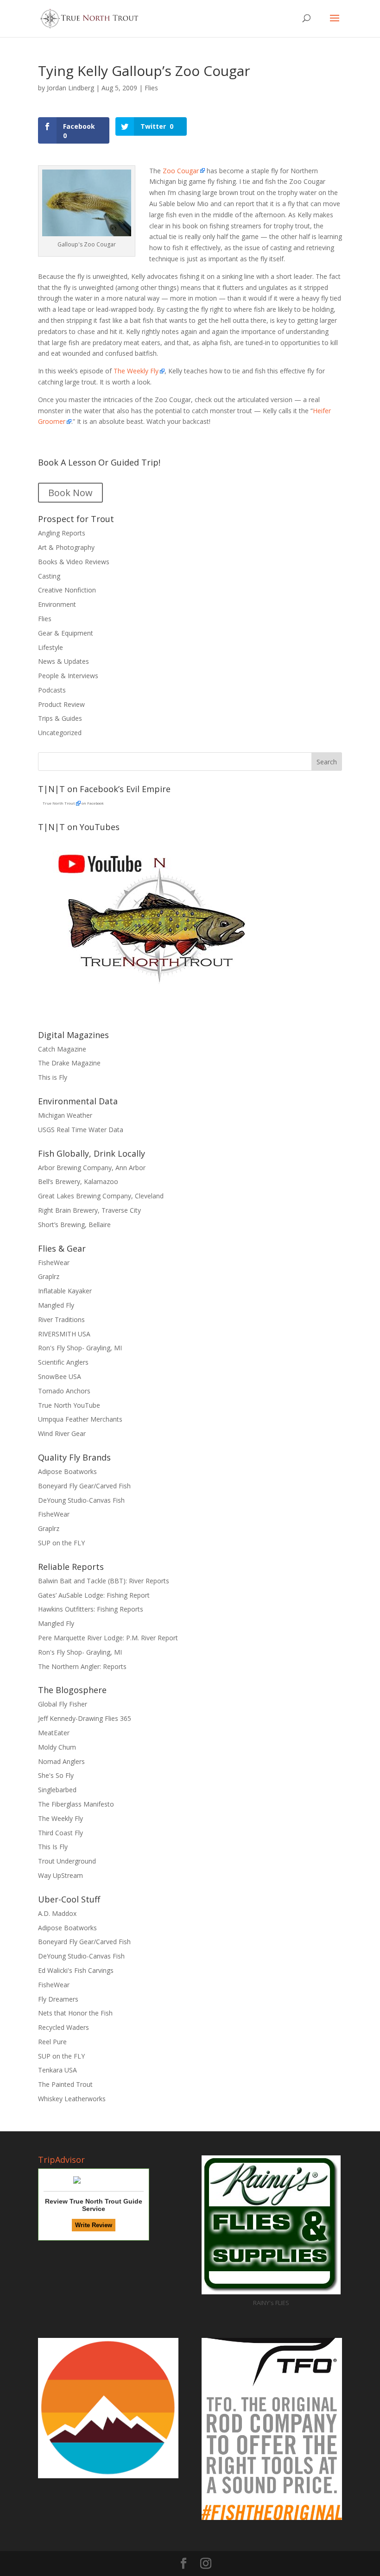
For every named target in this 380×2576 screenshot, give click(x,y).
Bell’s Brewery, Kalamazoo (78, 1181)
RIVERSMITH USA (64, 1334)
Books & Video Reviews (74, 562)
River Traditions (61, 1319)
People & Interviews (68, 676)
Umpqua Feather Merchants (80, 1419)
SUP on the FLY (61, 1543)
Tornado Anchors (64, 1391)
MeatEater (54, 1733)
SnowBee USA (60, 1376)
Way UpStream (60, 1875)
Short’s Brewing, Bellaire (74, 1225)
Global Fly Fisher (63, 1704)
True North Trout (59, 803)
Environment (57, 604)
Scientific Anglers (63, 1362)
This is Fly (53, 1077)
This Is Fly (53, 1847)
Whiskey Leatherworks (72, 2099)
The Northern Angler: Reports (82, 1666)
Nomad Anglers (61, 1761)
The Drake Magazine (69, 1063)
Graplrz (49, 1276)
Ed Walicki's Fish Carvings (76, 1970)
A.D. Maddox (57, 1913)
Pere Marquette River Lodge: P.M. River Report (108, 1638)
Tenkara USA (57, 2070)
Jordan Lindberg (70, 88)
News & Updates (63, 661)
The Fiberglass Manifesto (76, 1804)
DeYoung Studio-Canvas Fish (81, 1500)
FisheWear (54, 1263)
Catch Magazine (62, 1049)
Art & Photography (66, 547)
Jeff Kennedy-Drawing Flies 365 (85, 1718)
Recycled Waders (63, 2027)
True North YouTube (69, 1405)
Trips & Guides (60, 718)
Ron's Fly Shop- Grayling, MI (80, 1348)
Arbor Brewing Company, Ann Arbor (92, 1168)
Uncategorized (60, 733)
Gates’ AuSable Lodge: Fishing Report (94, 1595)
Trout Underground (67, 1861)
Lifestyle (51, 647)
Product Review (61, 704)
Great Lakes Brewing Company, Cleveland (101, 1196)
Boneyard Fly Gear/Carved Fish (84, 1486)
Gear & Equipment (66, 633)
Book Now (70, 493)
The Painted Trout (65, 2084)
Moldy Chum (57, 1747)
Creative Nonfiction (67, 590)
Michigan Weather (65, 1115)
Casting (49, 576)
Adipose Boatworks (67, 1471)
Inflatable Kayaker (65, 1291)
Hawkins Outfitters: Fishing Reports (91, 1609)
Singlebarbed (57, 1790)
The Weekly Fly (136, 371)
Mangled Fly (56, 1305)
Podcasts (52, 690)
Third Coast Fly (60, 1833)
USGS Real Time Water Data (81, 1130)
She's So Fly (56, 1775)
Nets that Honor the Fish (75, 2013)
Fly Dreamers (58, 1999)
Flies (151, 88)
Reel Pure (52, 2042)
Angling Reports (62, 533)
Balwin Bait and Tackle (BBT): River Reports (104, 1581)
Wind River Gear (62, 1433)
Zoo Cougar (180, 171)
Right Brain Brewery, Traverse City (89, 1210)
